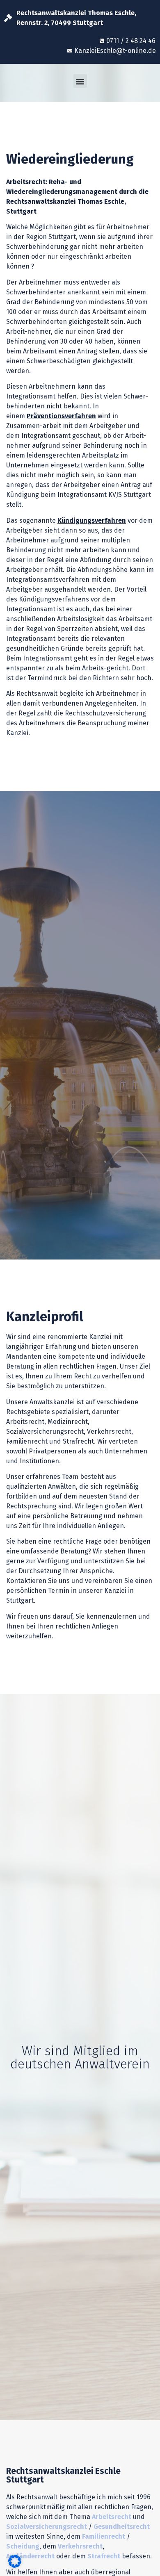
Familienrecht (104, 2536)
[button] (80, 81)
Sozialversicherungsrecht (47, 2527)
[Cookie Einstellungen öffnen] (15, 2565)
